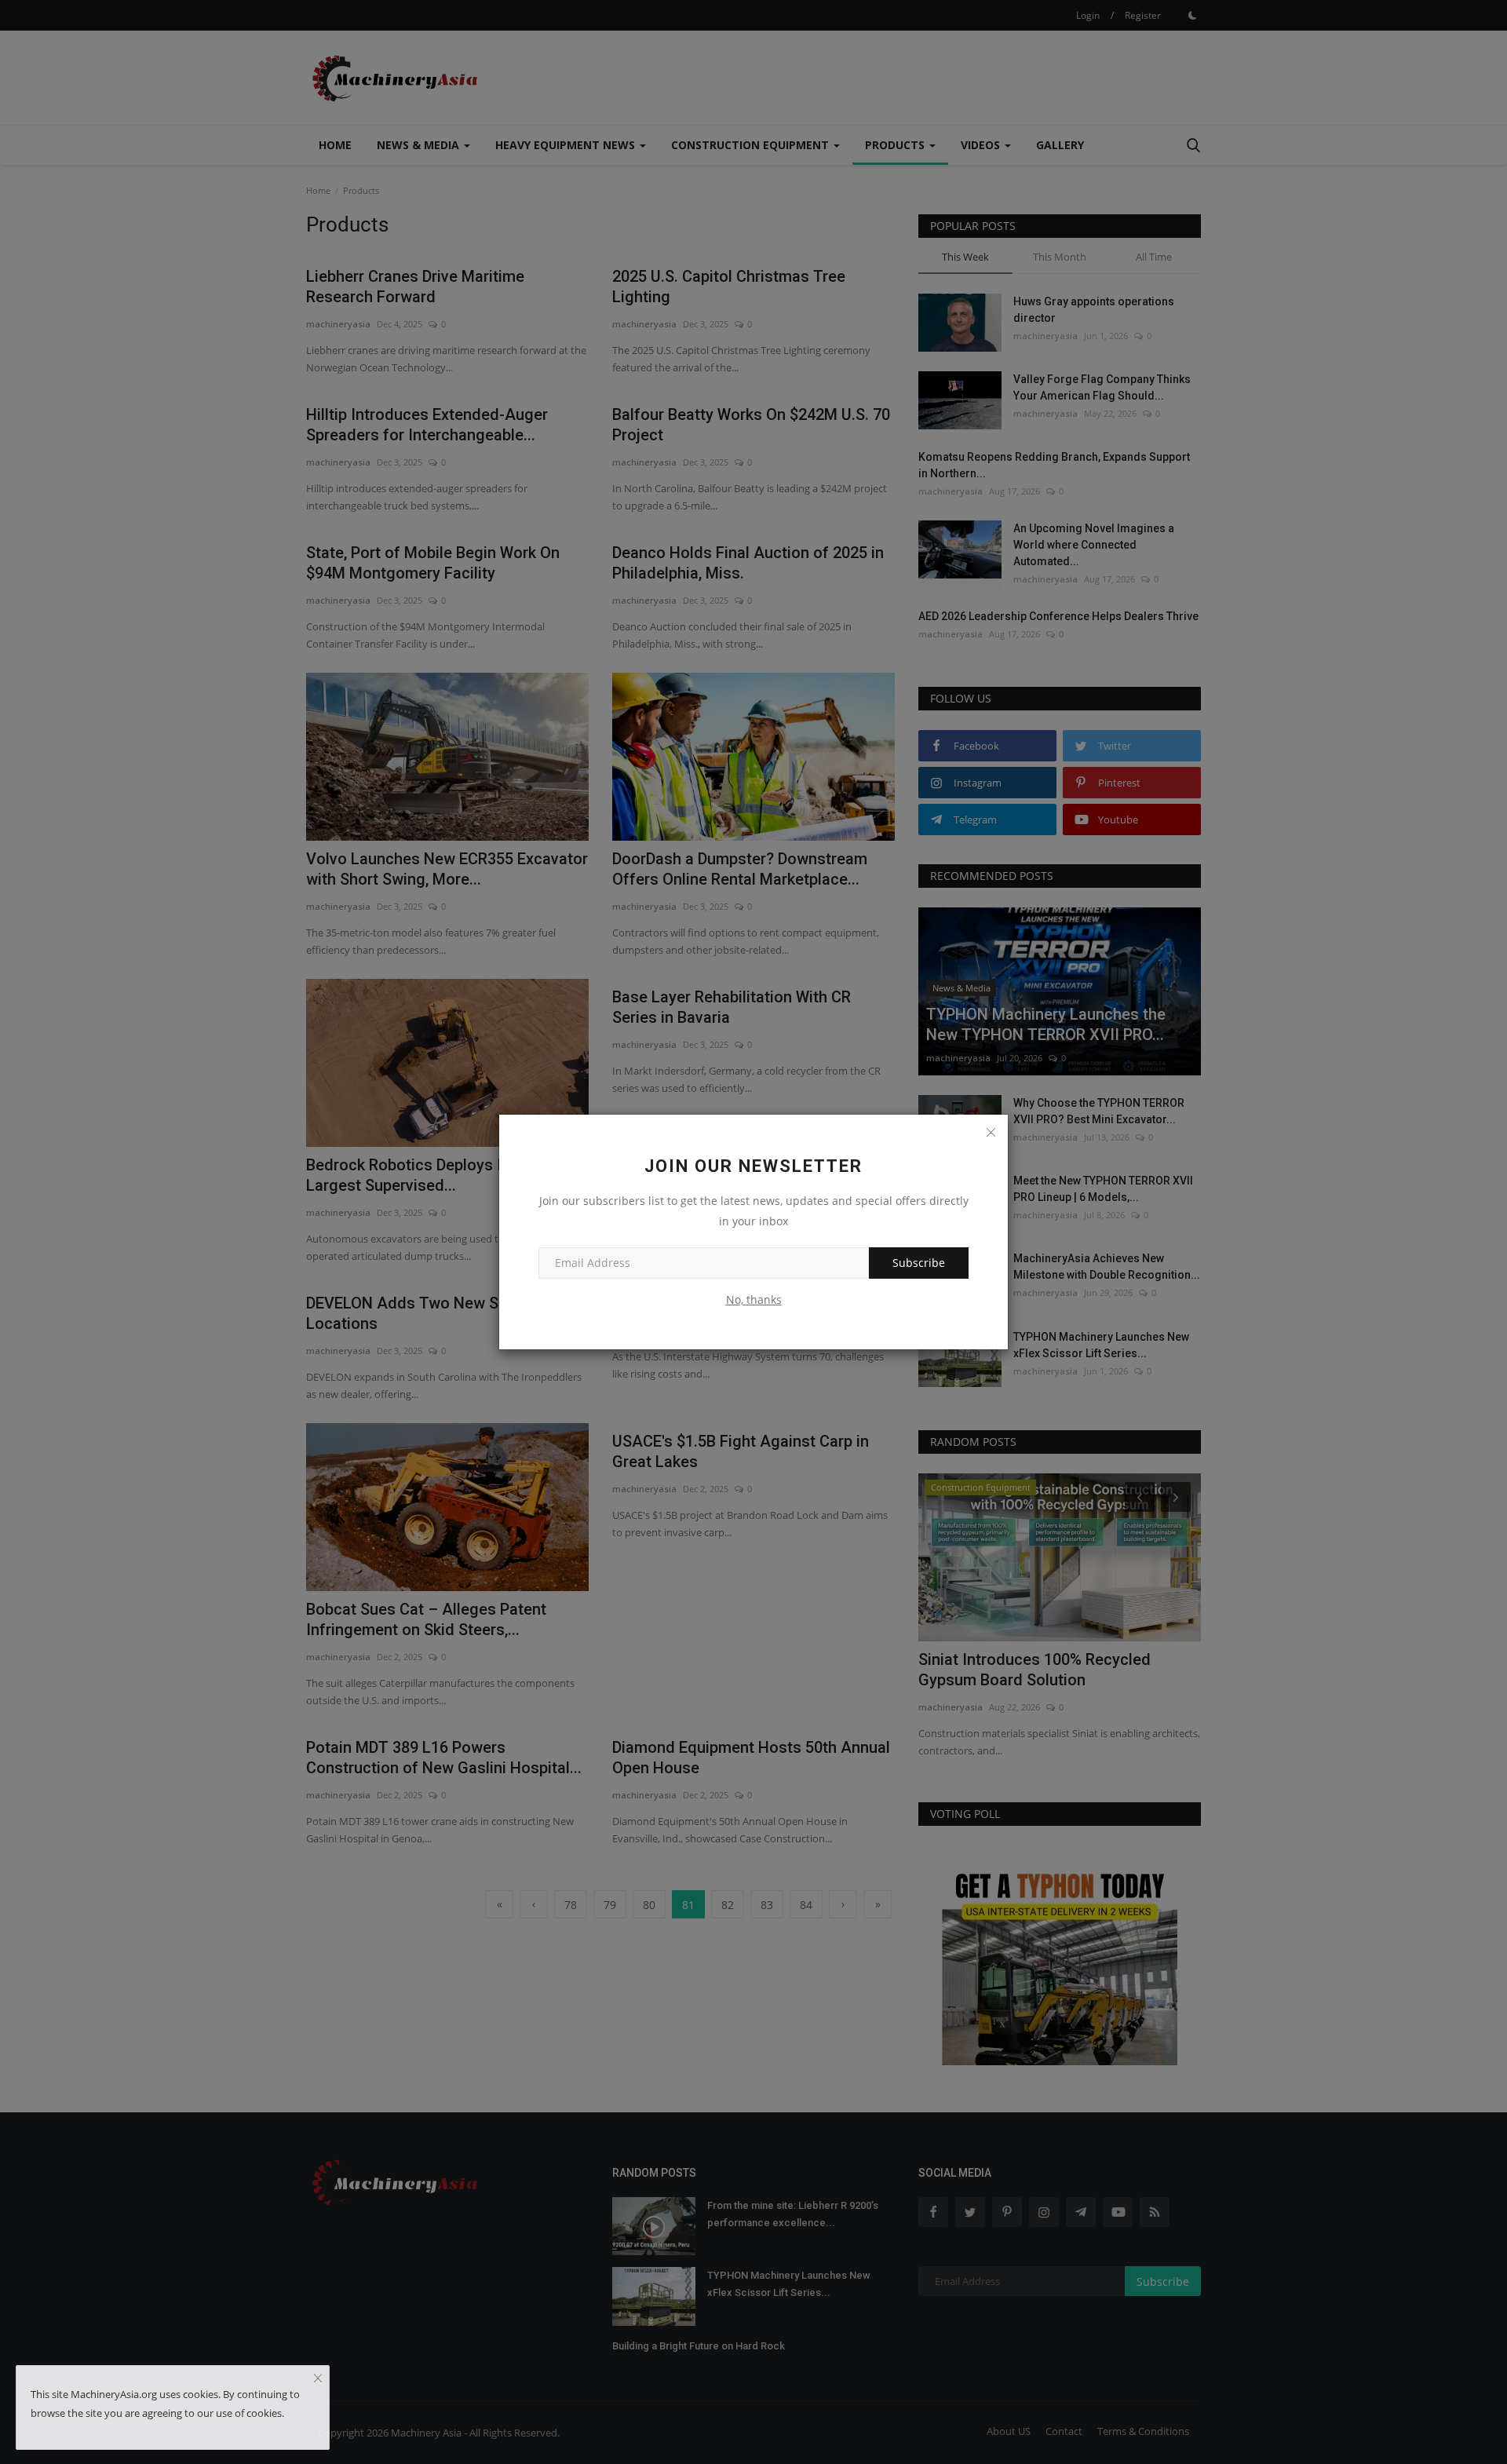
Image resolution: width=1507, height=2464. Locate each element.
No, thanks (754, 1300)
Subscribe (919, 1263)
